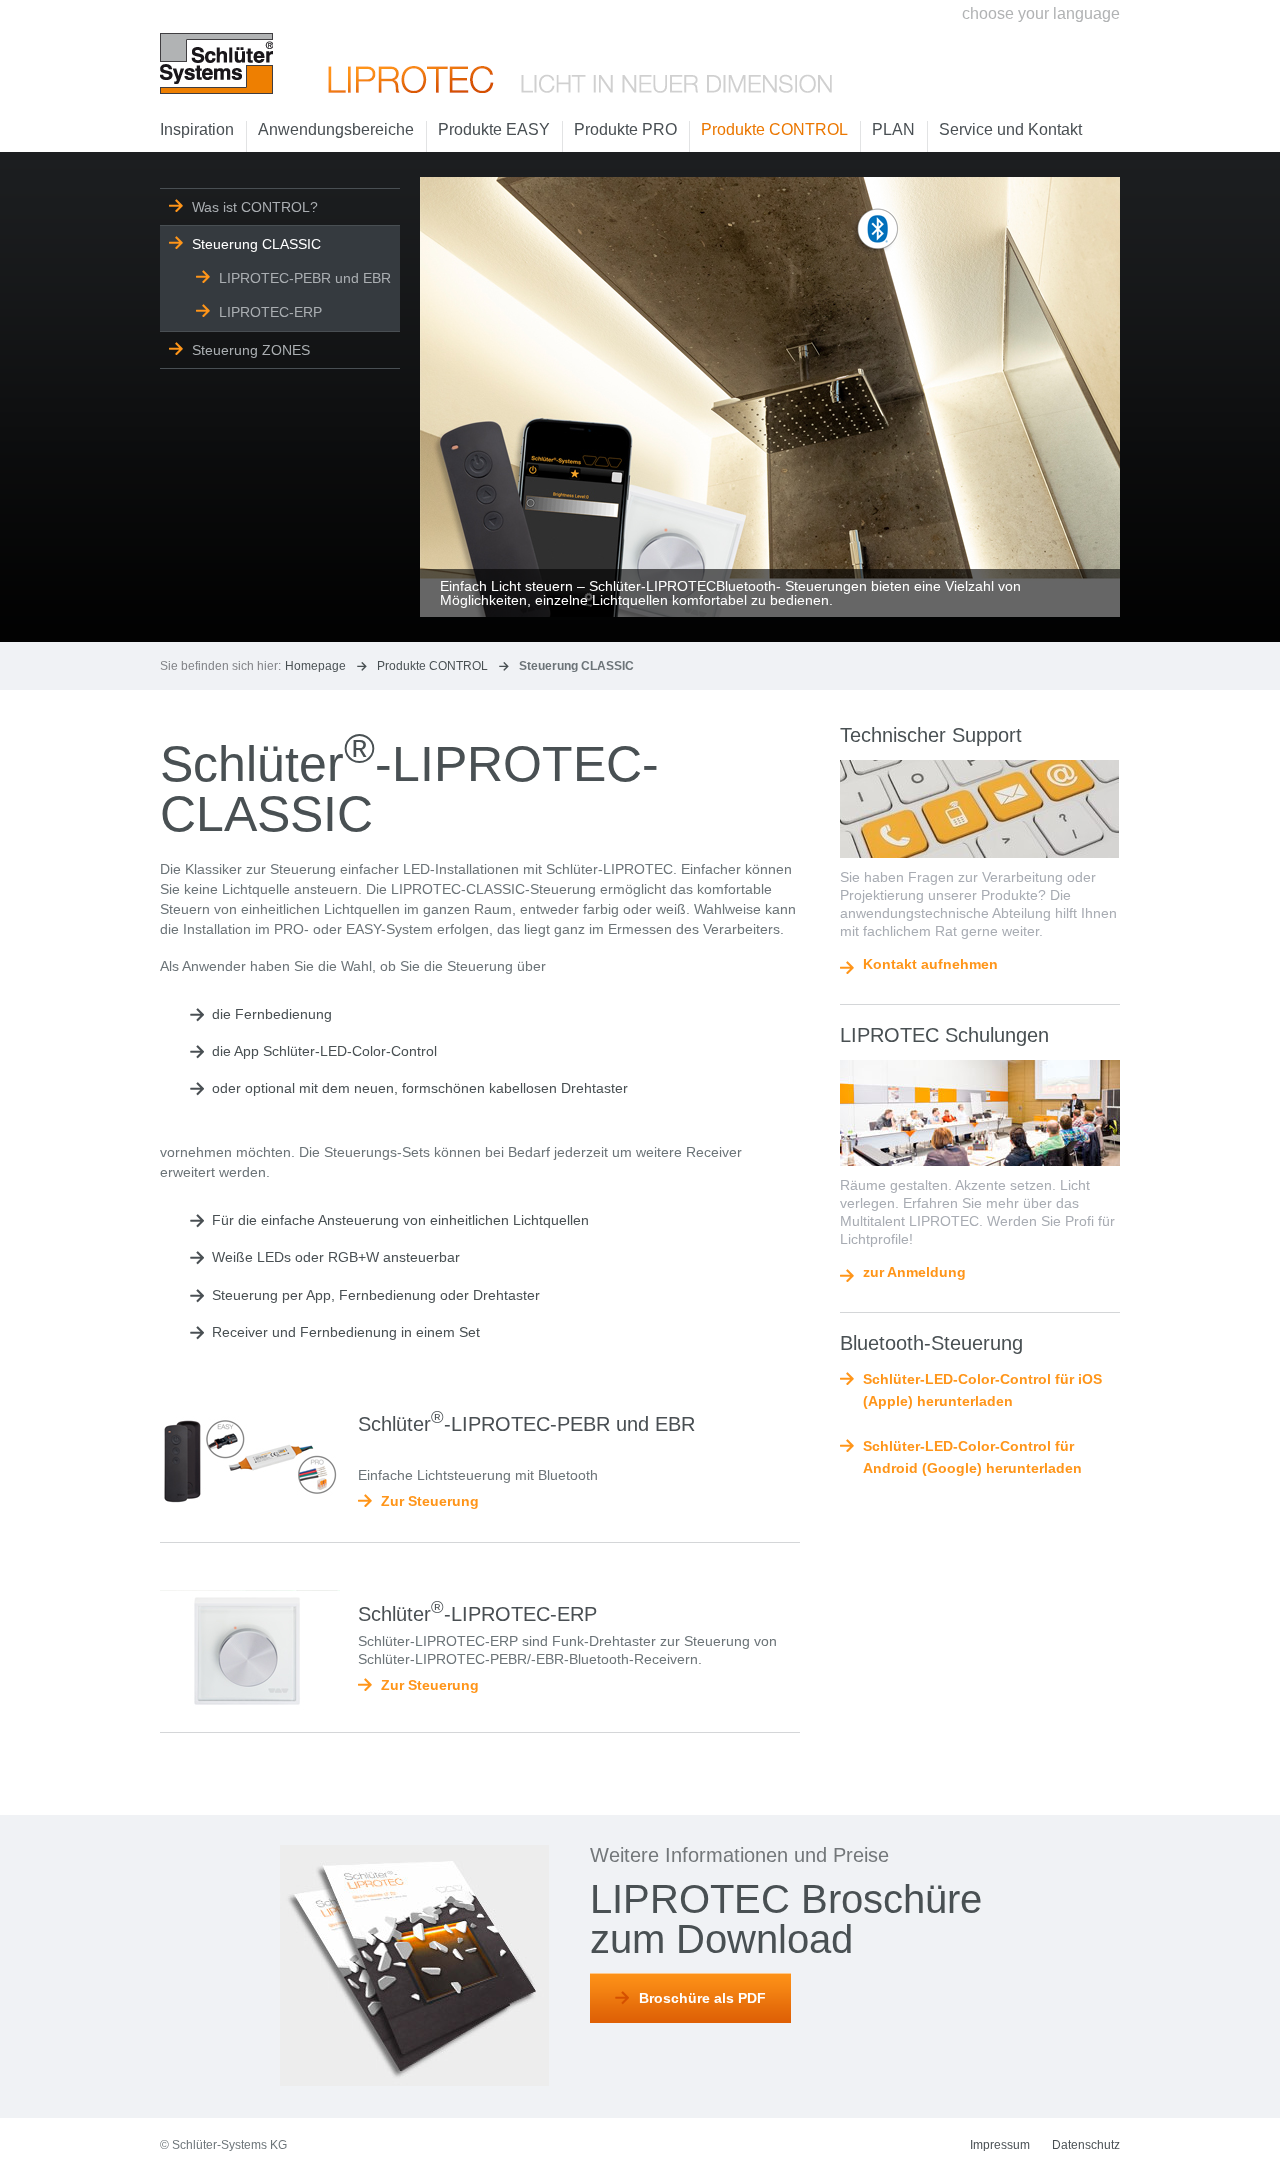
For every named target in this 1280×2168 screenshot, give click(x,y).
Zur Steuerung (430, 1501)
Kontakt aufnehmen (930, 964)
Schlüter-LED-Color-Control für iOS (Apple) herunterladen (982, 1390)
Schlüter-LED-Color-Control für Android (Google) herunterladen (972, 1457)
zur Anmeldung (914, 1272)
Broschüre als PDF (702, 1998)
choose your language (1041, 13)
